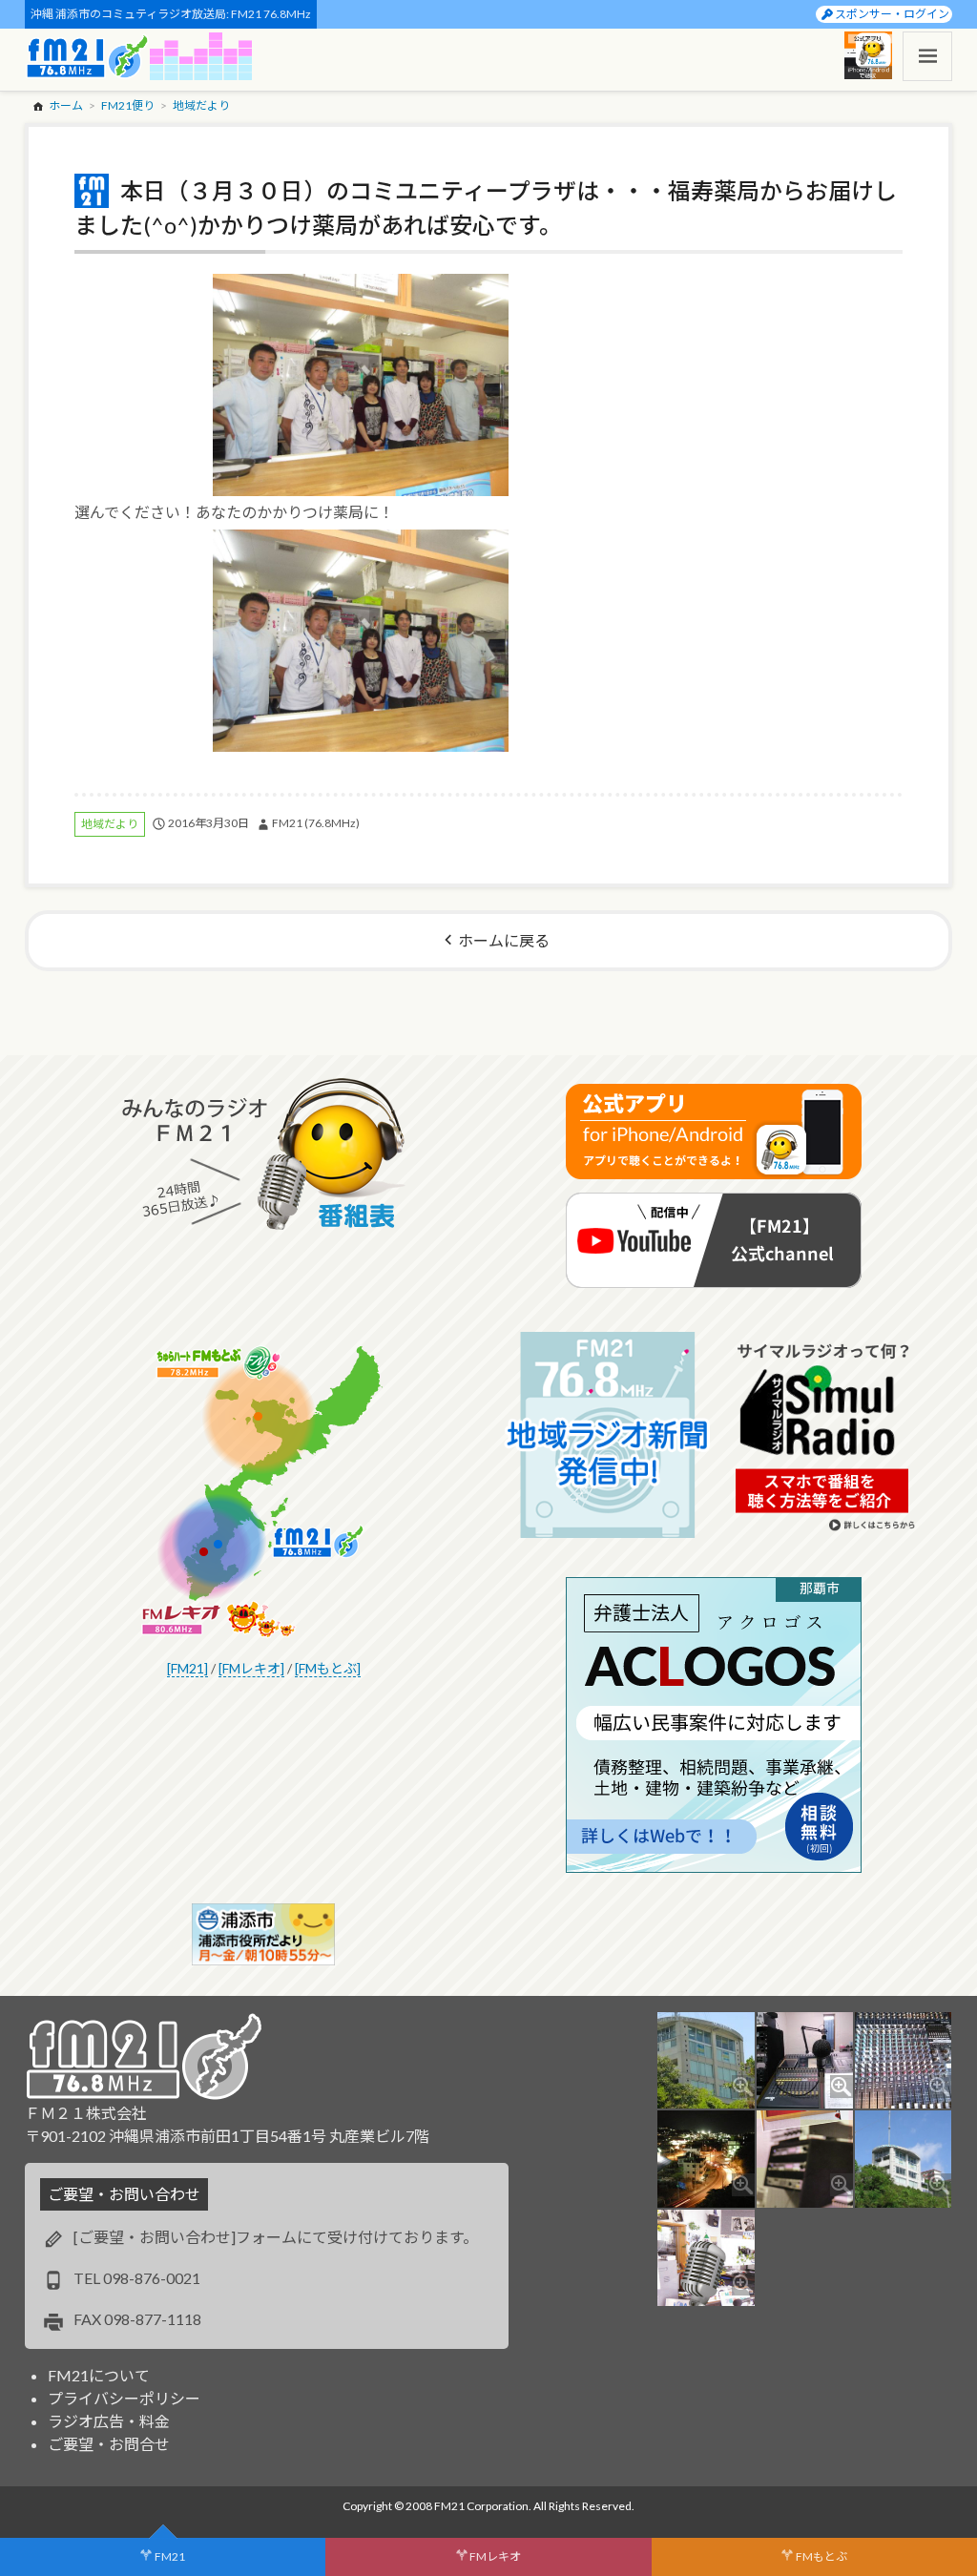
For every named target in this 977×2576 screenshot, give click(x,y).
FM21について (99, 2375)
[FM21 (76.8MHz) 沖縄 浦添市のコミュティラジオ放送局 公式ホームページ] (88, 56)
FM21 (170, 2556)
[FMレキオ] (251, 1668)
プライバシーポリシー (124, 2398)
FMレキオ (495, 2556)
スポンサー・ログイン (892, 14)
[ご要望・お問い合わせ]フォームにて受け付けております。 (276, 2237)
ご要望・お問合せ (109, 2444)
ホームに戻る (504, 940)
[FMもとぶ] (328, 1668)
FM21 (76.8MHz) (316, 823)
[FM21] (187, 1668)
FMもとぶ (821, 2556)
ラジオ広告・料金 (109, 2421)
